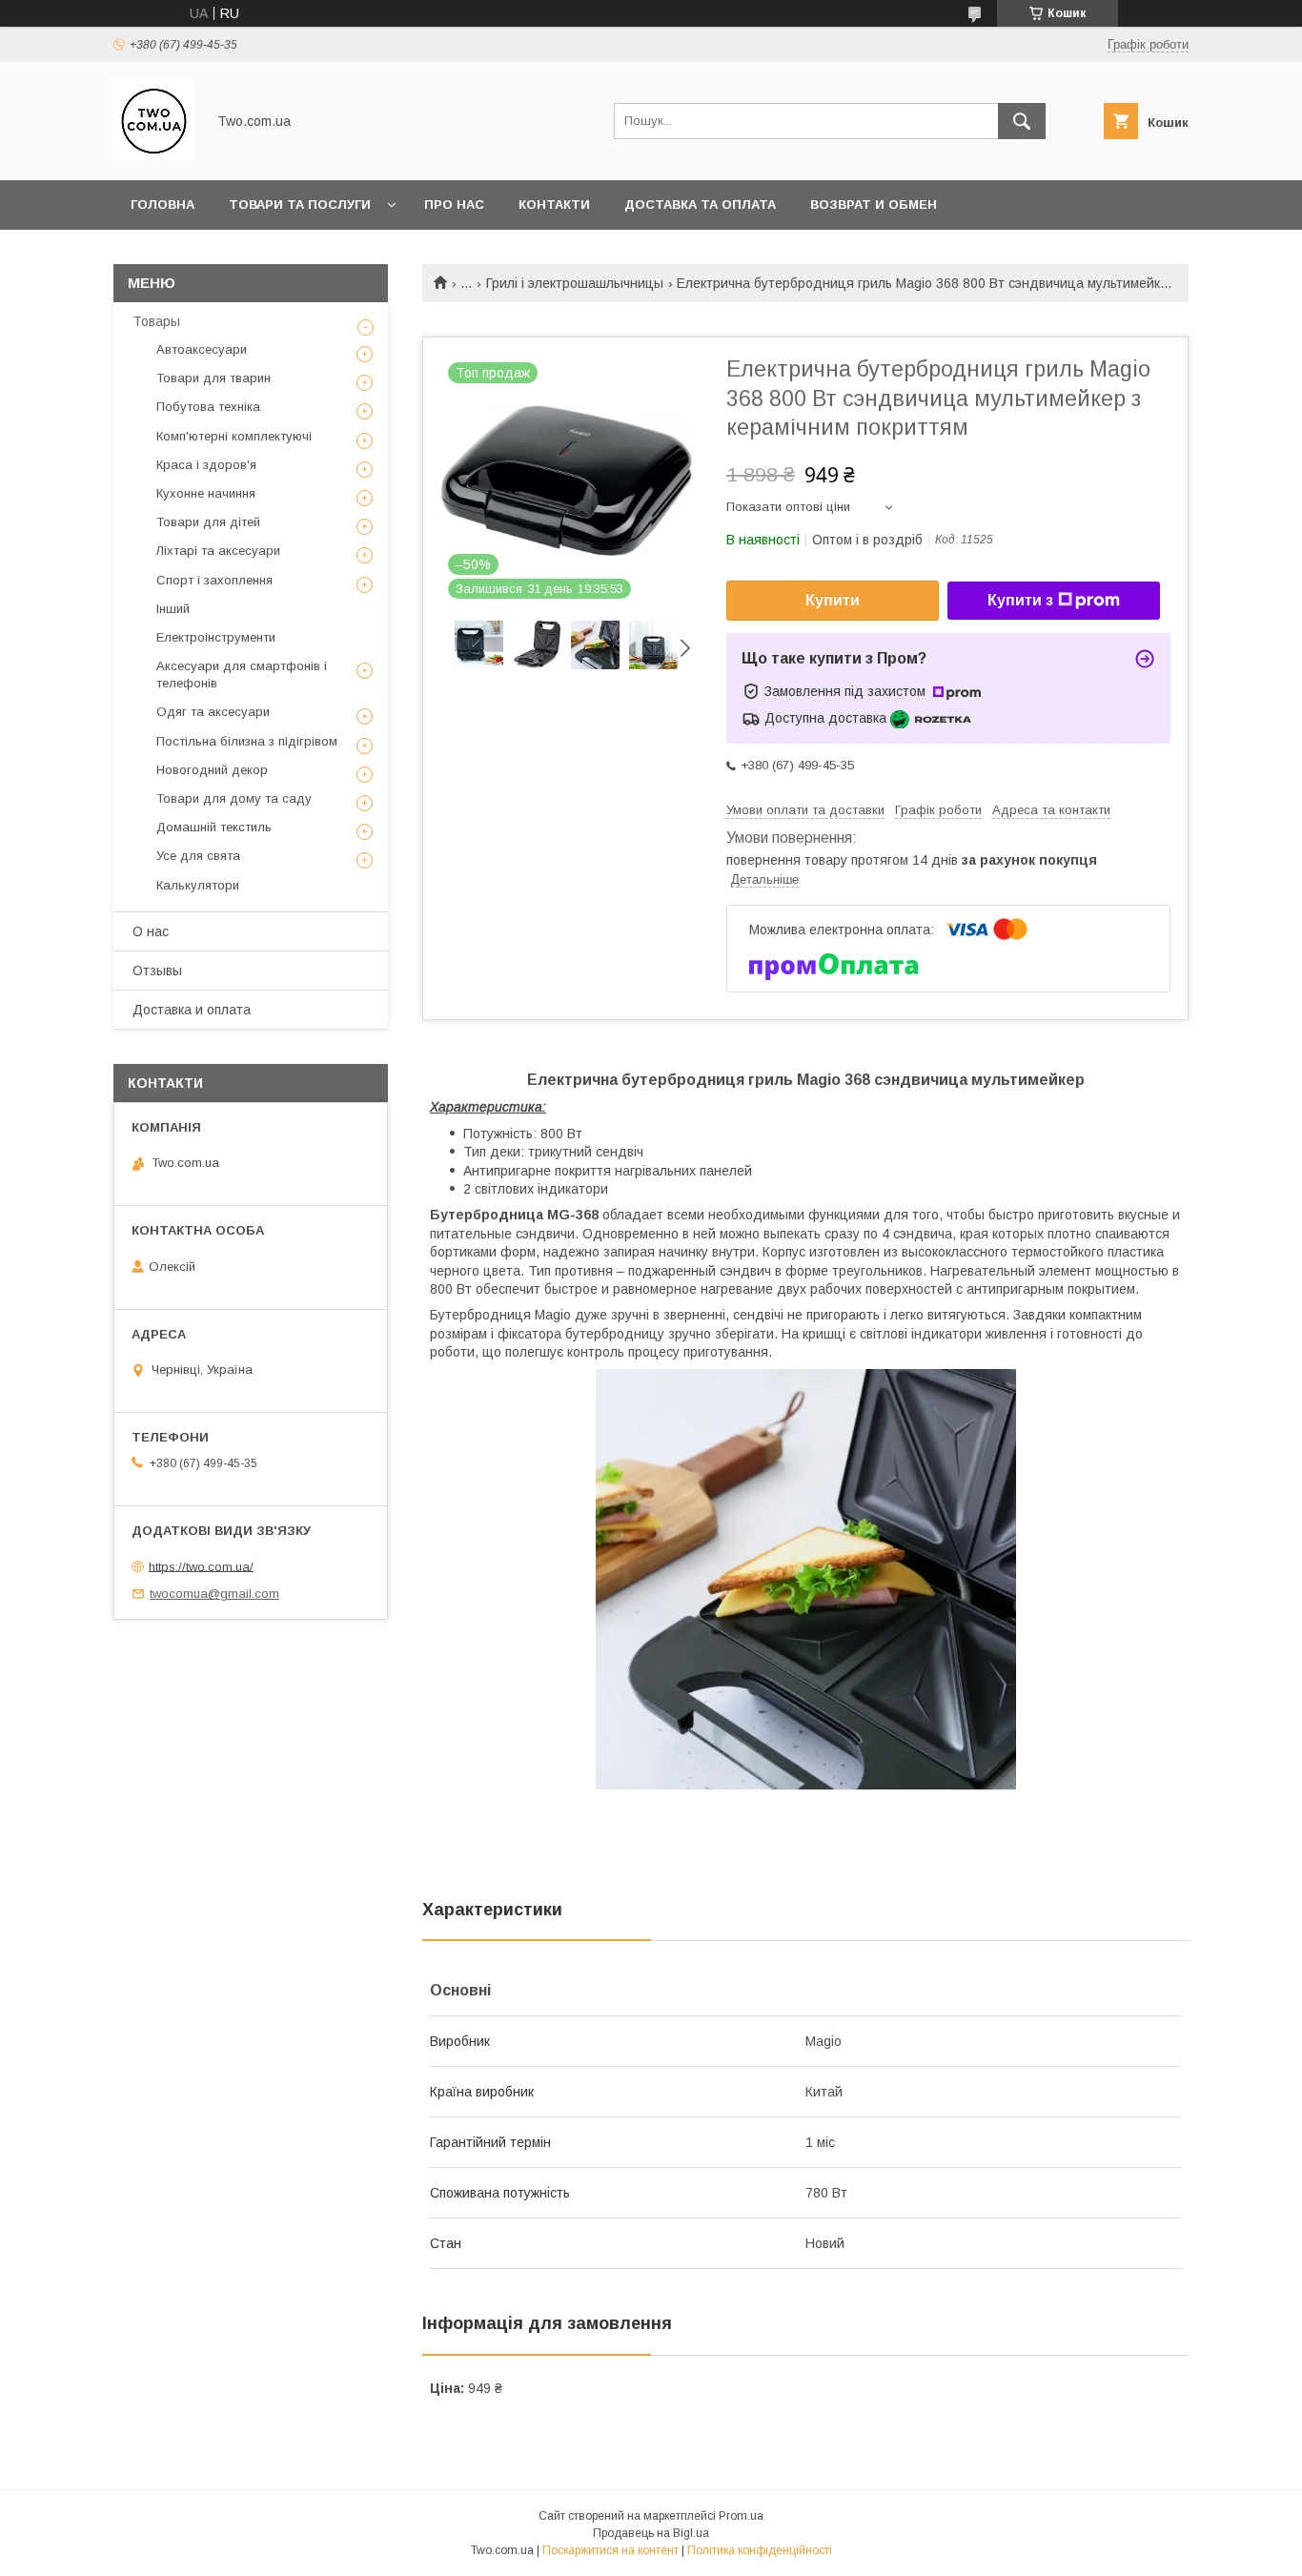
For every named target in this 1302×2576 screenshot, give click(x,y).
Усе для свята (198, 856)
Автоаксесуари (202, 349)
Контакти (554, 204)
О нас (151, 931)
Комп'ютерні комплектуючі (234, 436)
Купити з (1020, 600)
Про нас (454, 204)
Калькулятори (198, 885)
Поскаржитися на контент (610, 2550)
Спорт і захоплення (214, 580)
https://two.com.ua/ (201, 1566)
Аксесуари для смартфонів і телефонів (242, 675)
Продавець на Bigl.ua (651, 2533)
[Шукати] (1022, 121)
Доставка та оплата (700, 204)
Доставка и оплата (192, 1010)
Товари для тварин (214, 378)
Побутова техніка (208, 407)
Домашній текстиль (214, 827)
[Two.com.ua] (154, 155)
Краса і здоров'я (206, 465)
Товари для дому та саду (234, 798)
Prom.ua (741, 2516)
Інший (173, 609)
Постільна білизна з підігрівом (247, 741)
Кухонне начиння (206, 493)
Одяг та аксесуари (213, 712)
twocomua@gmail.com (214, 1594)
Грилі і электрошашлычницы (575, 283)
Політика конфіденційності (760, 2550)
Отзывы (157, 971)
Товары (156, 321)
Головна (163, 204)
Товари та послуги (300, 204)
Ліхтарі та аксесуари (218, 551)
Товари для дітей (208, 522)
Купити (833, 600)
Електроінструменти (216, 637)
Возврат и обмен (874, 204)
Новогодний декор (212, 770)
